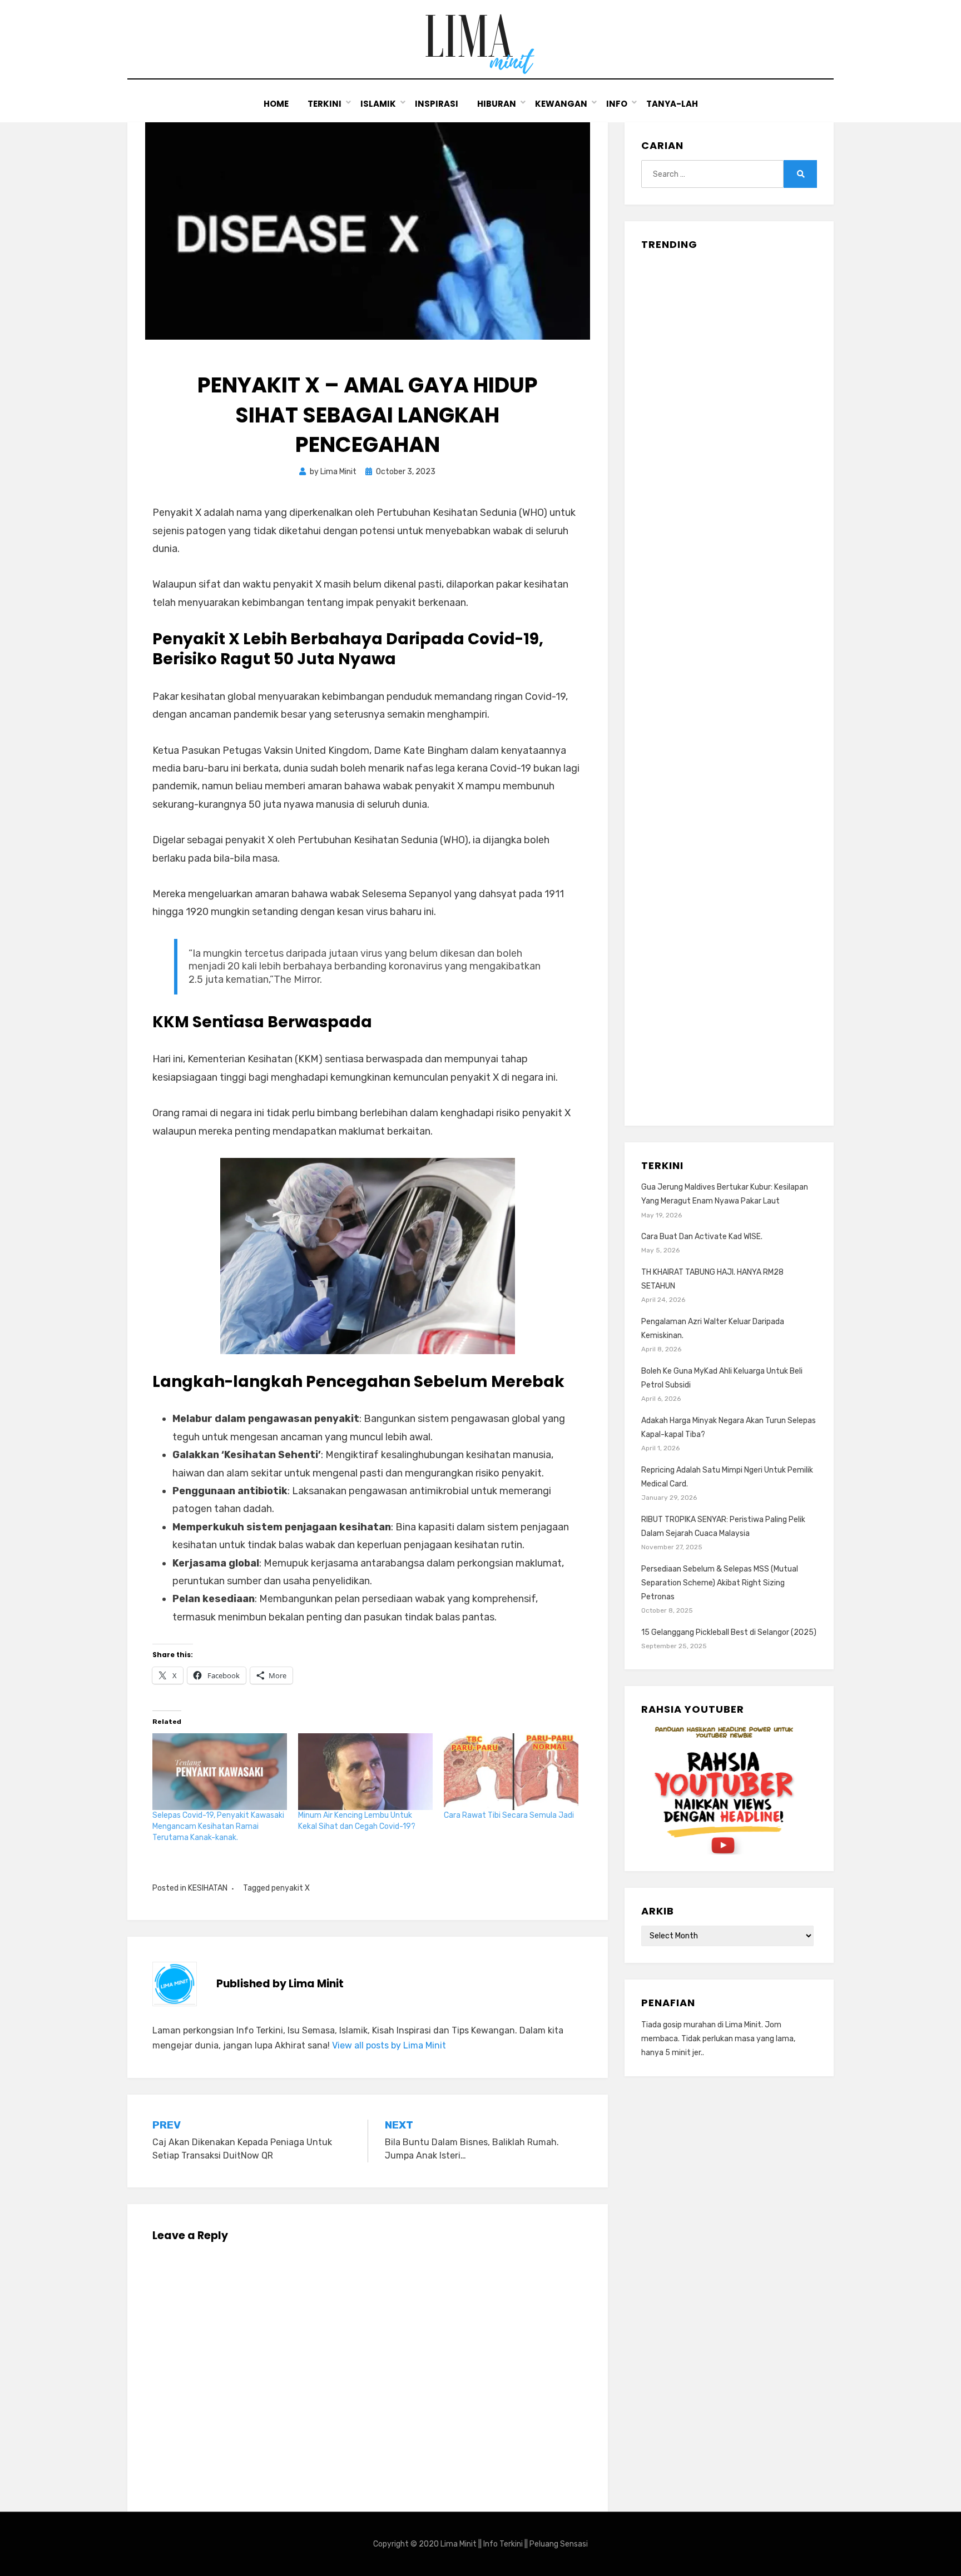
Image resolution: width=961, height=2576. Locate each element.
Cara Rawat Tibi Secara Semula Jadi (509, 1815)
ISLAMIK (378, 104)
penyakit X (291, 1888)
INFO (617, 104)
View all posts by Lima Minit (389, 2045)
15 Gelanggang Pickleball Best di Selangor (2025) (729, 1632)
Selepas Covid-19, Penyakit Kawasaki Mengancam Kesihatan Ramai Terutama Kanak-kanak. (218, 1826)
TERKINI (325, 104)
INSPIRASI (437, 104)
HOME (276, 104)
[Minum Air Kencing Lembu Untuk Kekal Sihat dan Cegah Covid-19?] (365, 1772)
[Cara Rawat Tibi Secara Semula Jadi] (511, 1772)
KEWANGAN (561, 104)
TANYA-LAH (672, 104)
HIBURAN (497, 104)
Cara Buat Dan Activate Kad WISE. (702, 1237)
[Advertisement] (729, 684)
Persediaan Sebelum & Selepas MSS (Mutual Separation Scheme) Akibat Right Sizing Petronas (720, 1583)
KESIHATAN (208, 1888)
